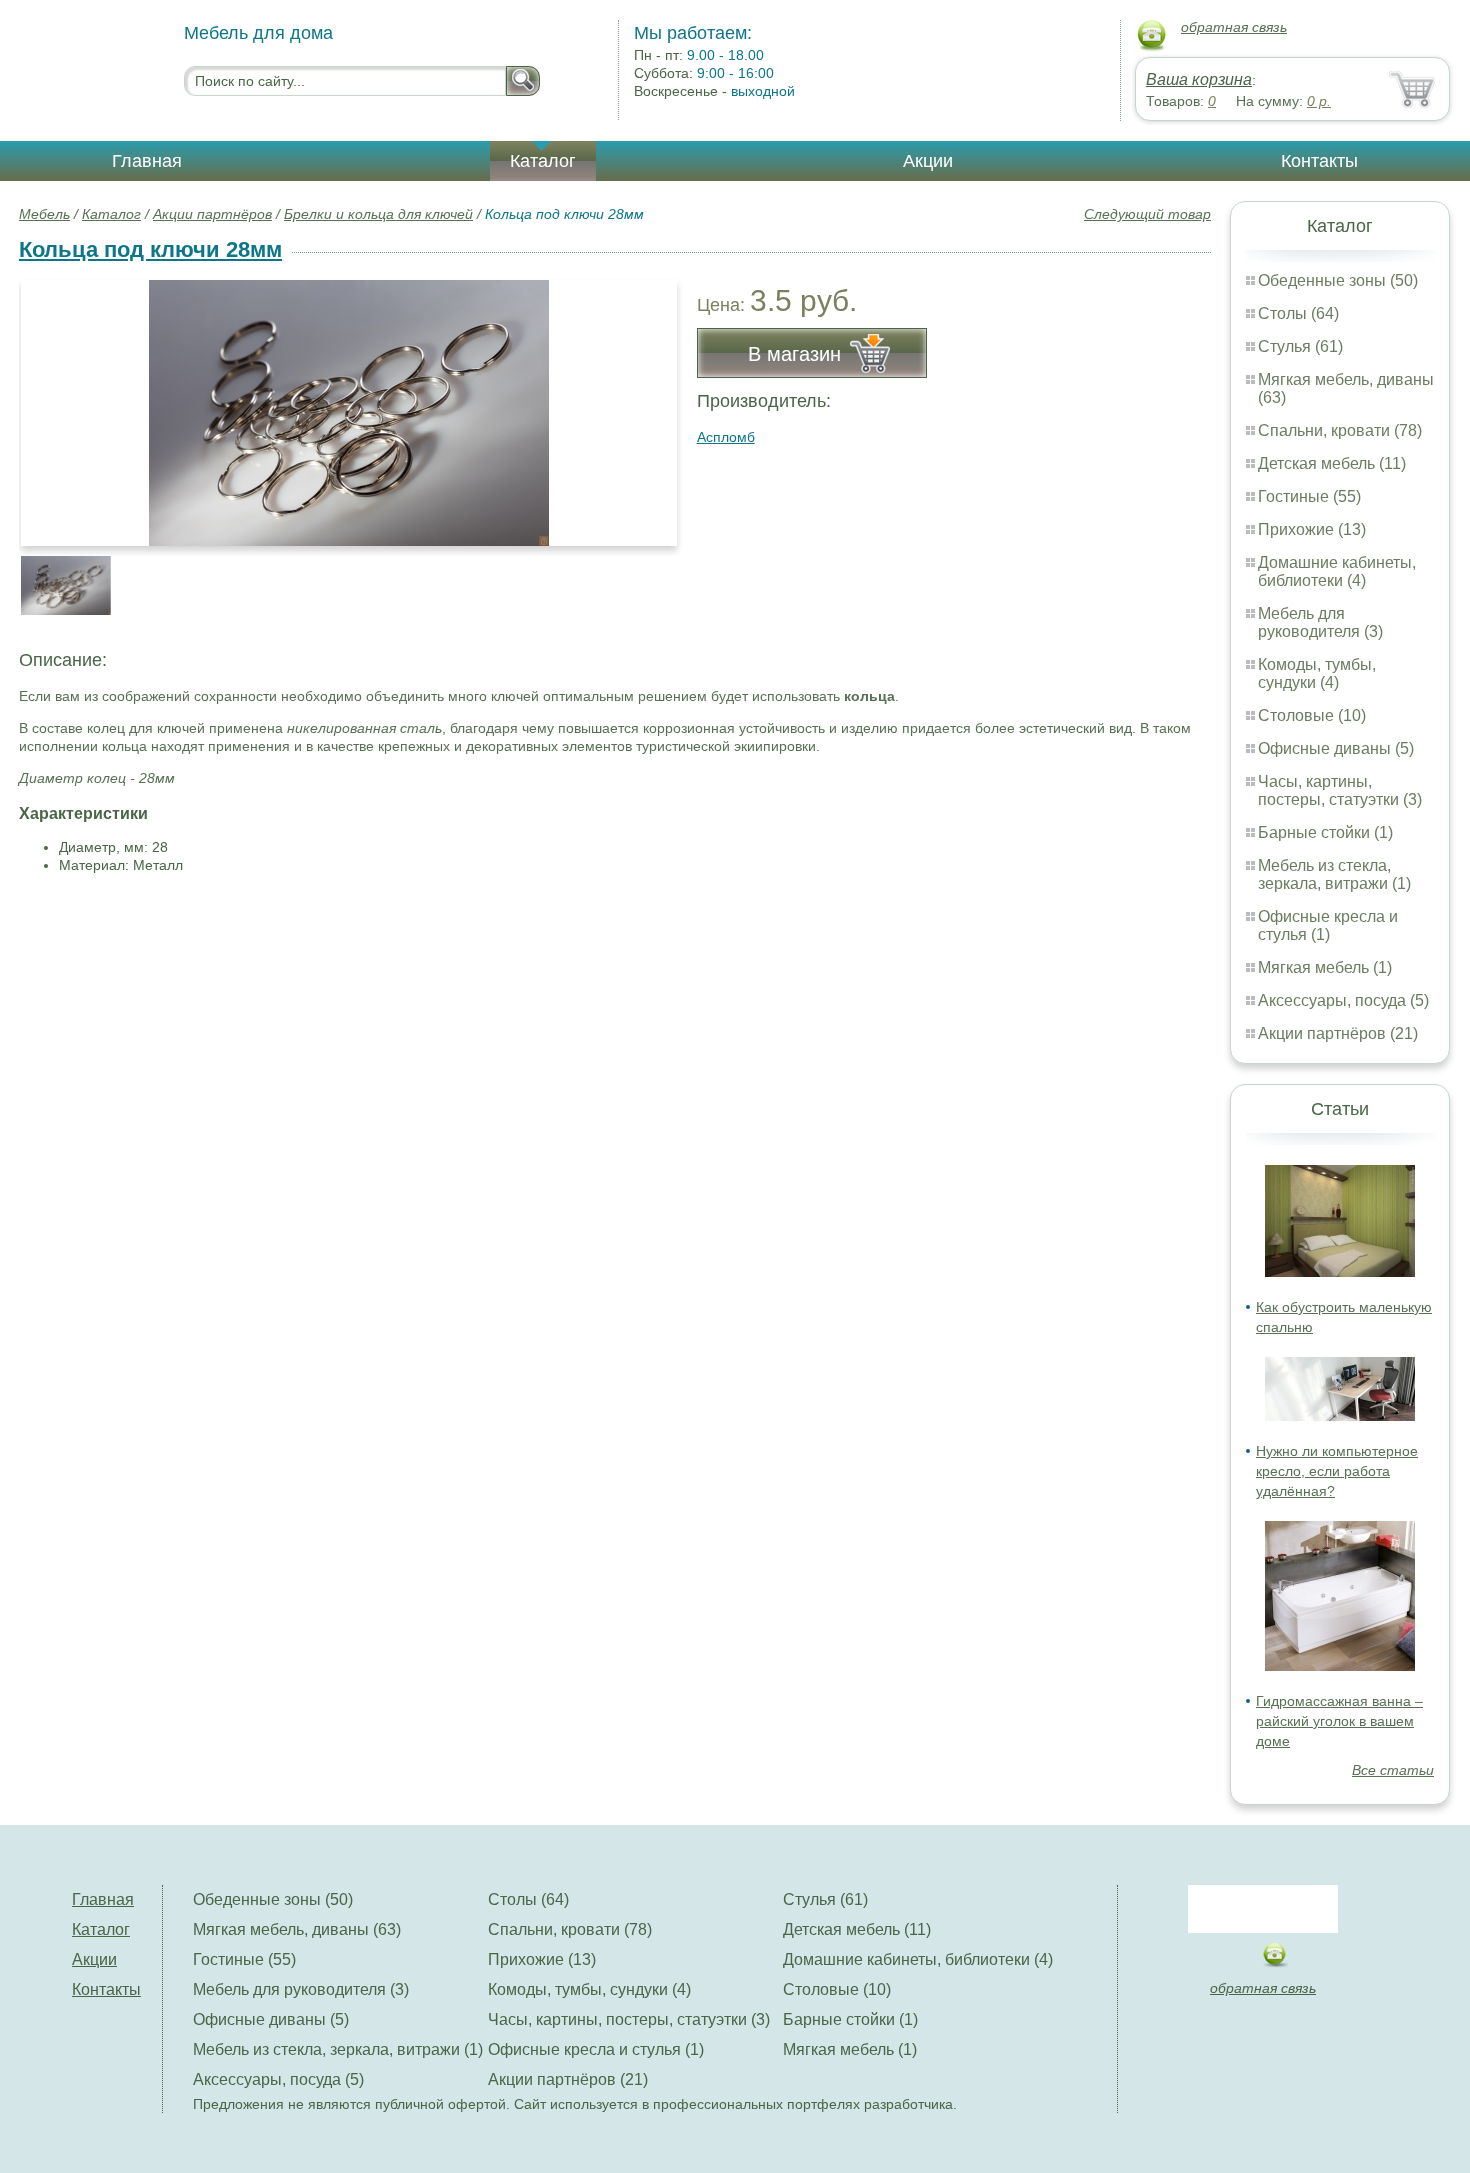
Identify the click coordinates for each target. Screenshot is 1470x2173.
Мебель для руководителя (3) (1320, 622)
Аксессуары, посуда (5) (1343, 1000)
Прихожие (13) (1312, 529)
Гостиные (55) (1309, 496)
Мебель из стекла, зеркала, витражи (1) (1334, 874)
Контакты (1319, 161)
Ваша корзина (1199, 79)
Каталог (543, 161)
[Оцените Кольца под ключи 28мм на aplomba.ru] (349, 413)
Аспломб (726, 437)
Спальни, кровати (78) (1340, 430)
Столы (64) (1298, 313)
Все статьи (1393, 1770)
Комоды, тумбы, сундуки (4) (1317, 673)
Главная (147, 161)
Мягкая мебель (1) (1325, 967)
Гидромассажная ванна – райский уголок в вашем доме (1339, 1721)
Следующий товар (1147, 214)
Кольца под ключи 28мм (150, 249)
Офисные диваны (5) (1336, 748)
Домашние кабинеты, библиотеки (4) (1337, 571)
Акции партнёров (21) (1338, 1033)
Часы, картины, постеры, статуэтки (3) (1340, 790)
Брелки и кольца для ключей (378, 214)
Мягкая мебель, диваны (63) (297, 1929)
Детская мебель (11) (1332, 463)
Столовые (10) (1312, 715)
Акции (928, 161)
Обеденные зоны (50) (1338, 280)
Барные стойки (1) (1325, 832)
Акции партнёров (212, 214)
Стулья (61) (1300, 346)
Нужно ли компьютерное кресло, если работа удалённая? (1337, 1471)
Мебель (44, 214)
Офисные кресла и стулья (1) (1328, 925)
